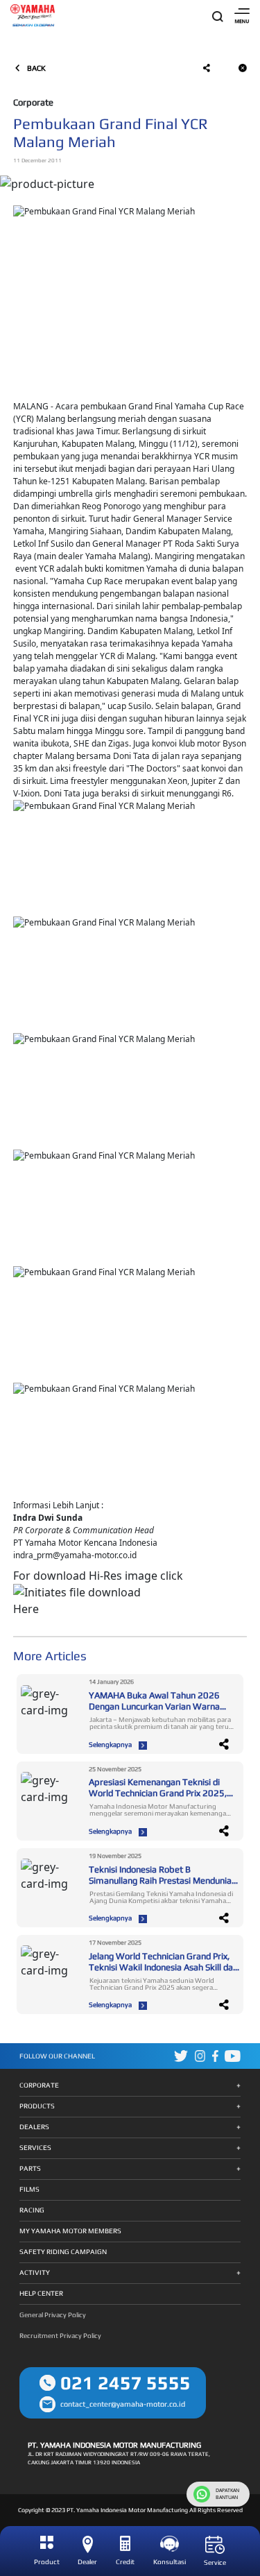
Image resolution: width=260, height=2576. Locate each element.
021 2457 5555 (125, 2383)
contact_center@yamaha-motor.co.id (123, 2404)
